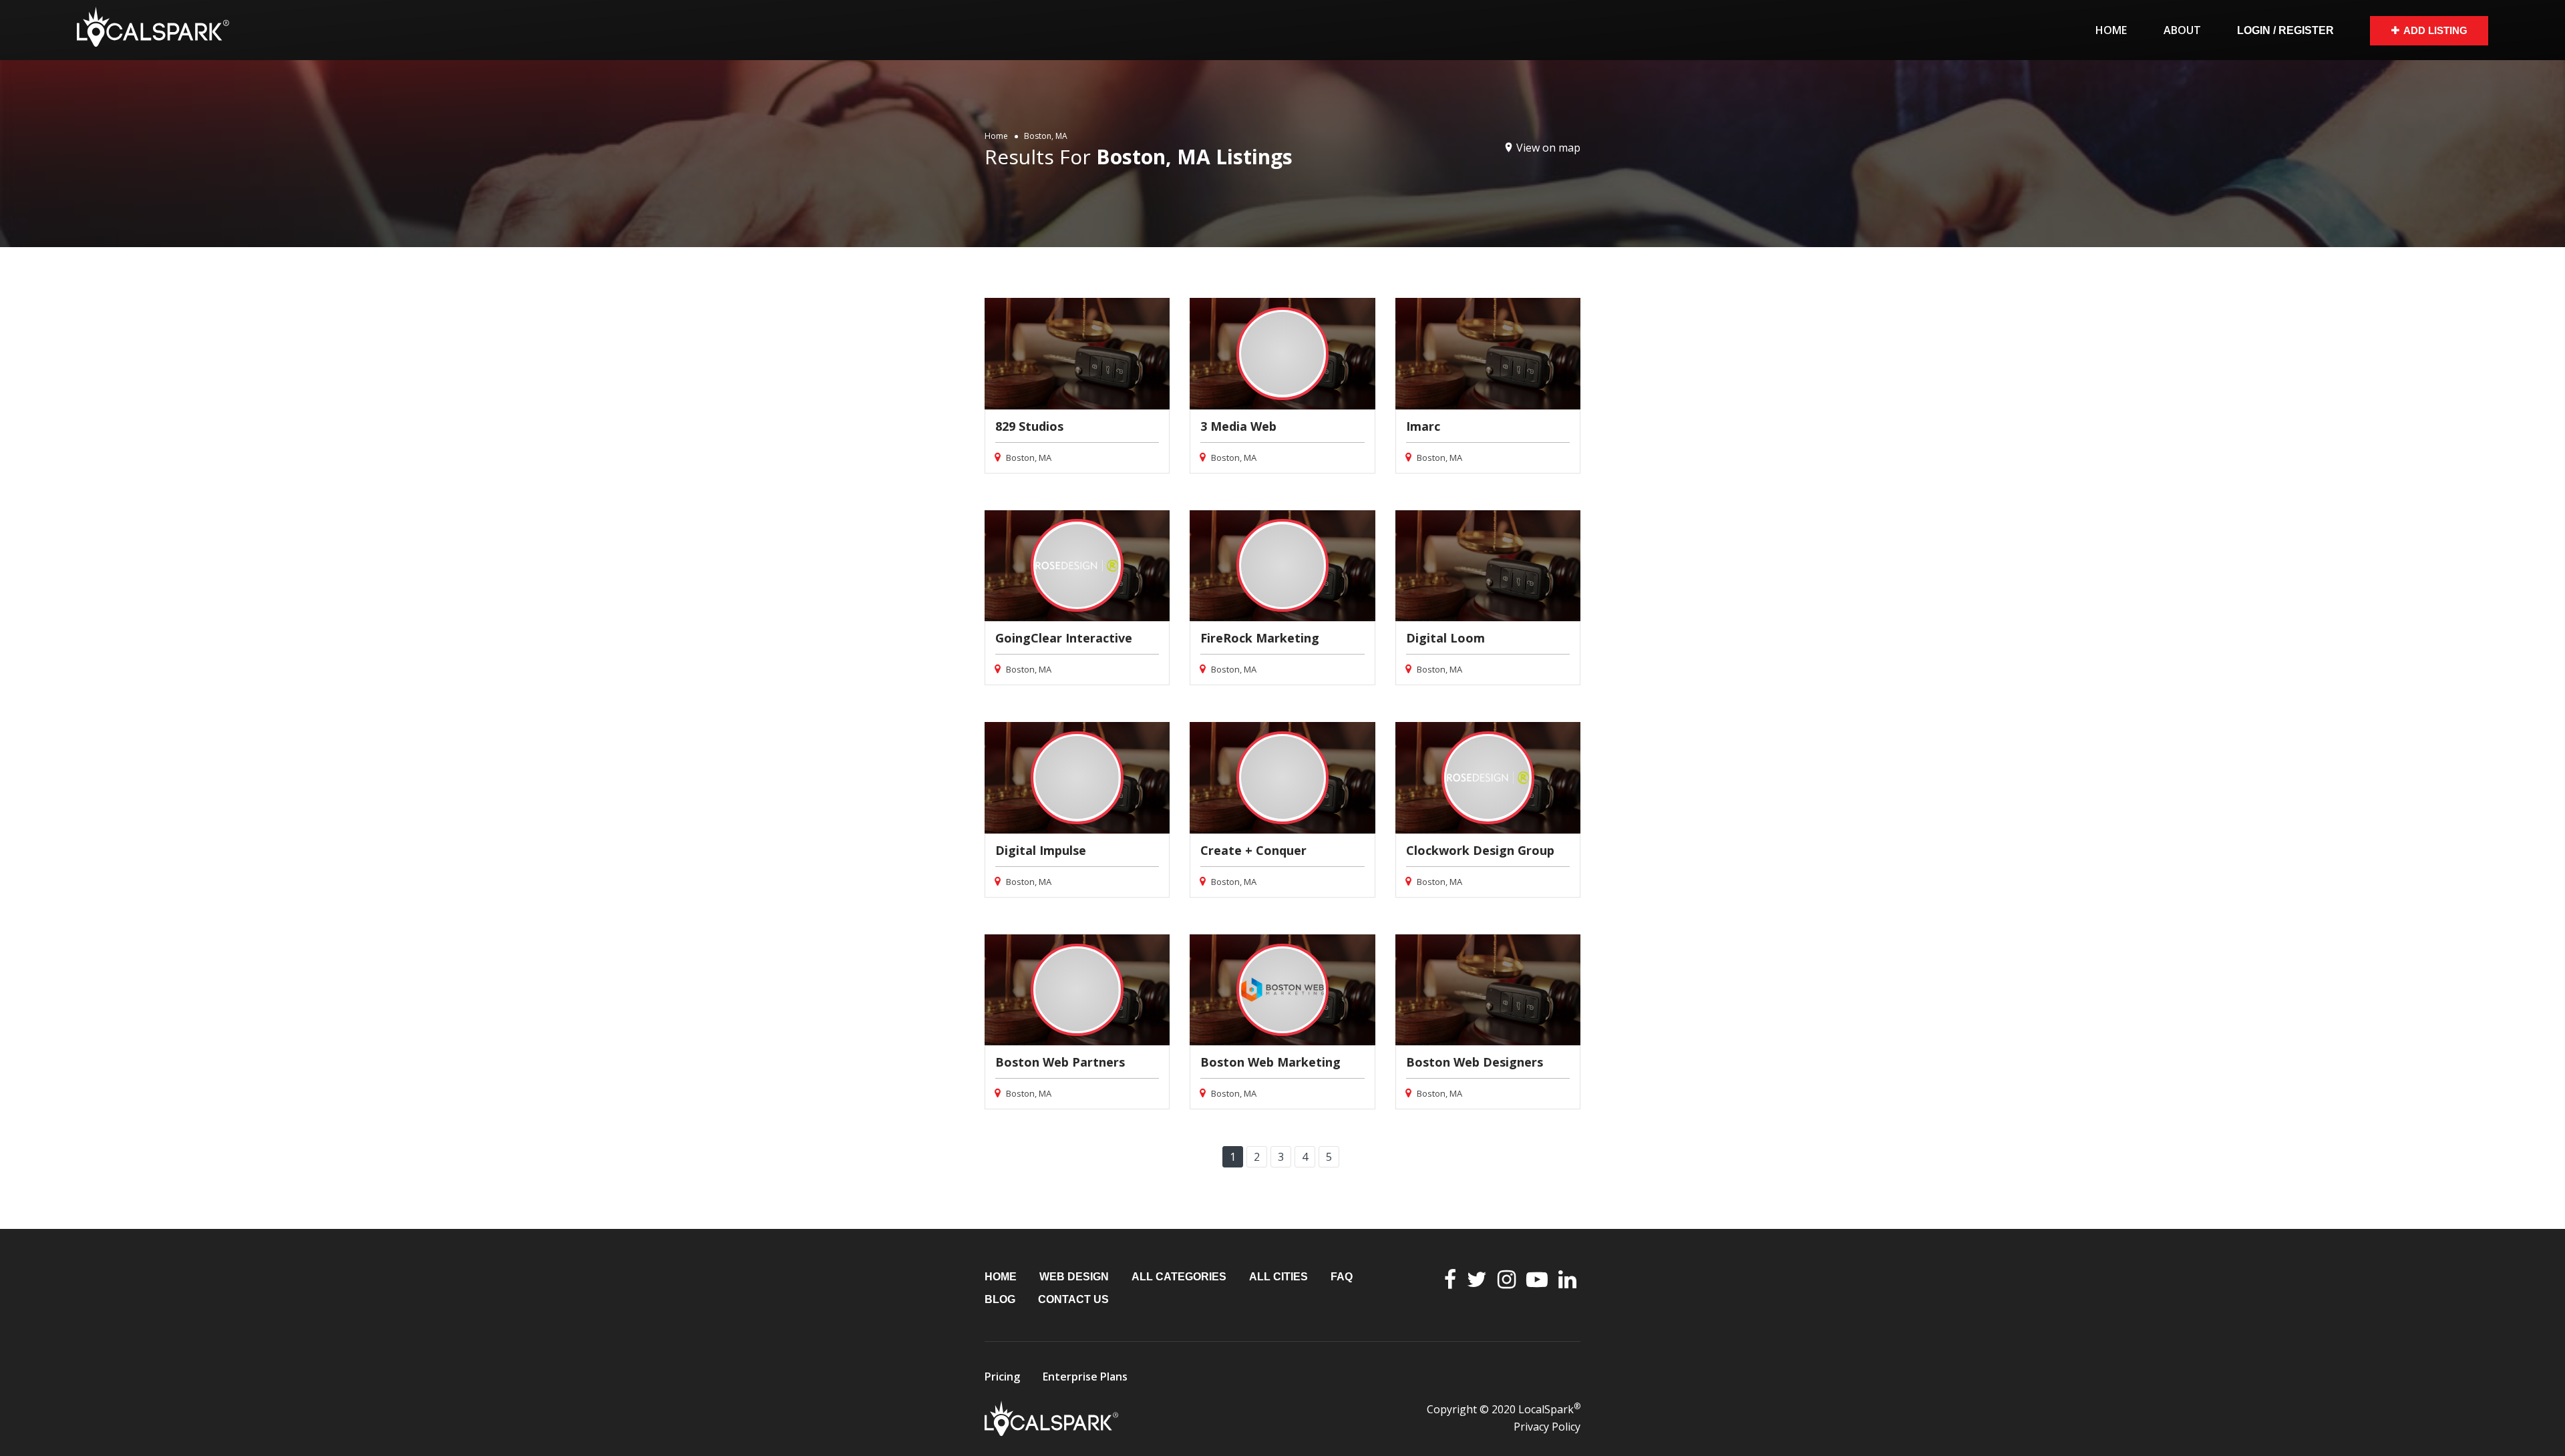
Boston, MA (1028, 458)
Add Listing (2435, 30)
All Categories (1179, 1277)
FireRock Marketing (1260, 638)
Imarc (1423, 426)
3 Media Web (1238, 426)
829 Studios (1029, 426)
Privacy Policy (1547, 1427)
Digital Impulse (1041, 850)
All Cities (1278, 1277)
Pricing (1002, 1377)
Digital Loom (1445, 638)
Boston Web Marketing (1270, 1062)
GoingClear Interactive (1064, 638)
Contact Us (1073, 1299)
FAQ (1342, 1277)
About (2182, 30)
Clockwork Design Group (1480, 850)
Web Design (1074, 1277)
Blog (1000, 1299)
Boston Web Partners (1060, 1062)
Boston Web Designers (1475, 1062)
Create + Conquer (1253, 850)
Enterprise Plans (1085, 1377)
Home (2111, 30)
